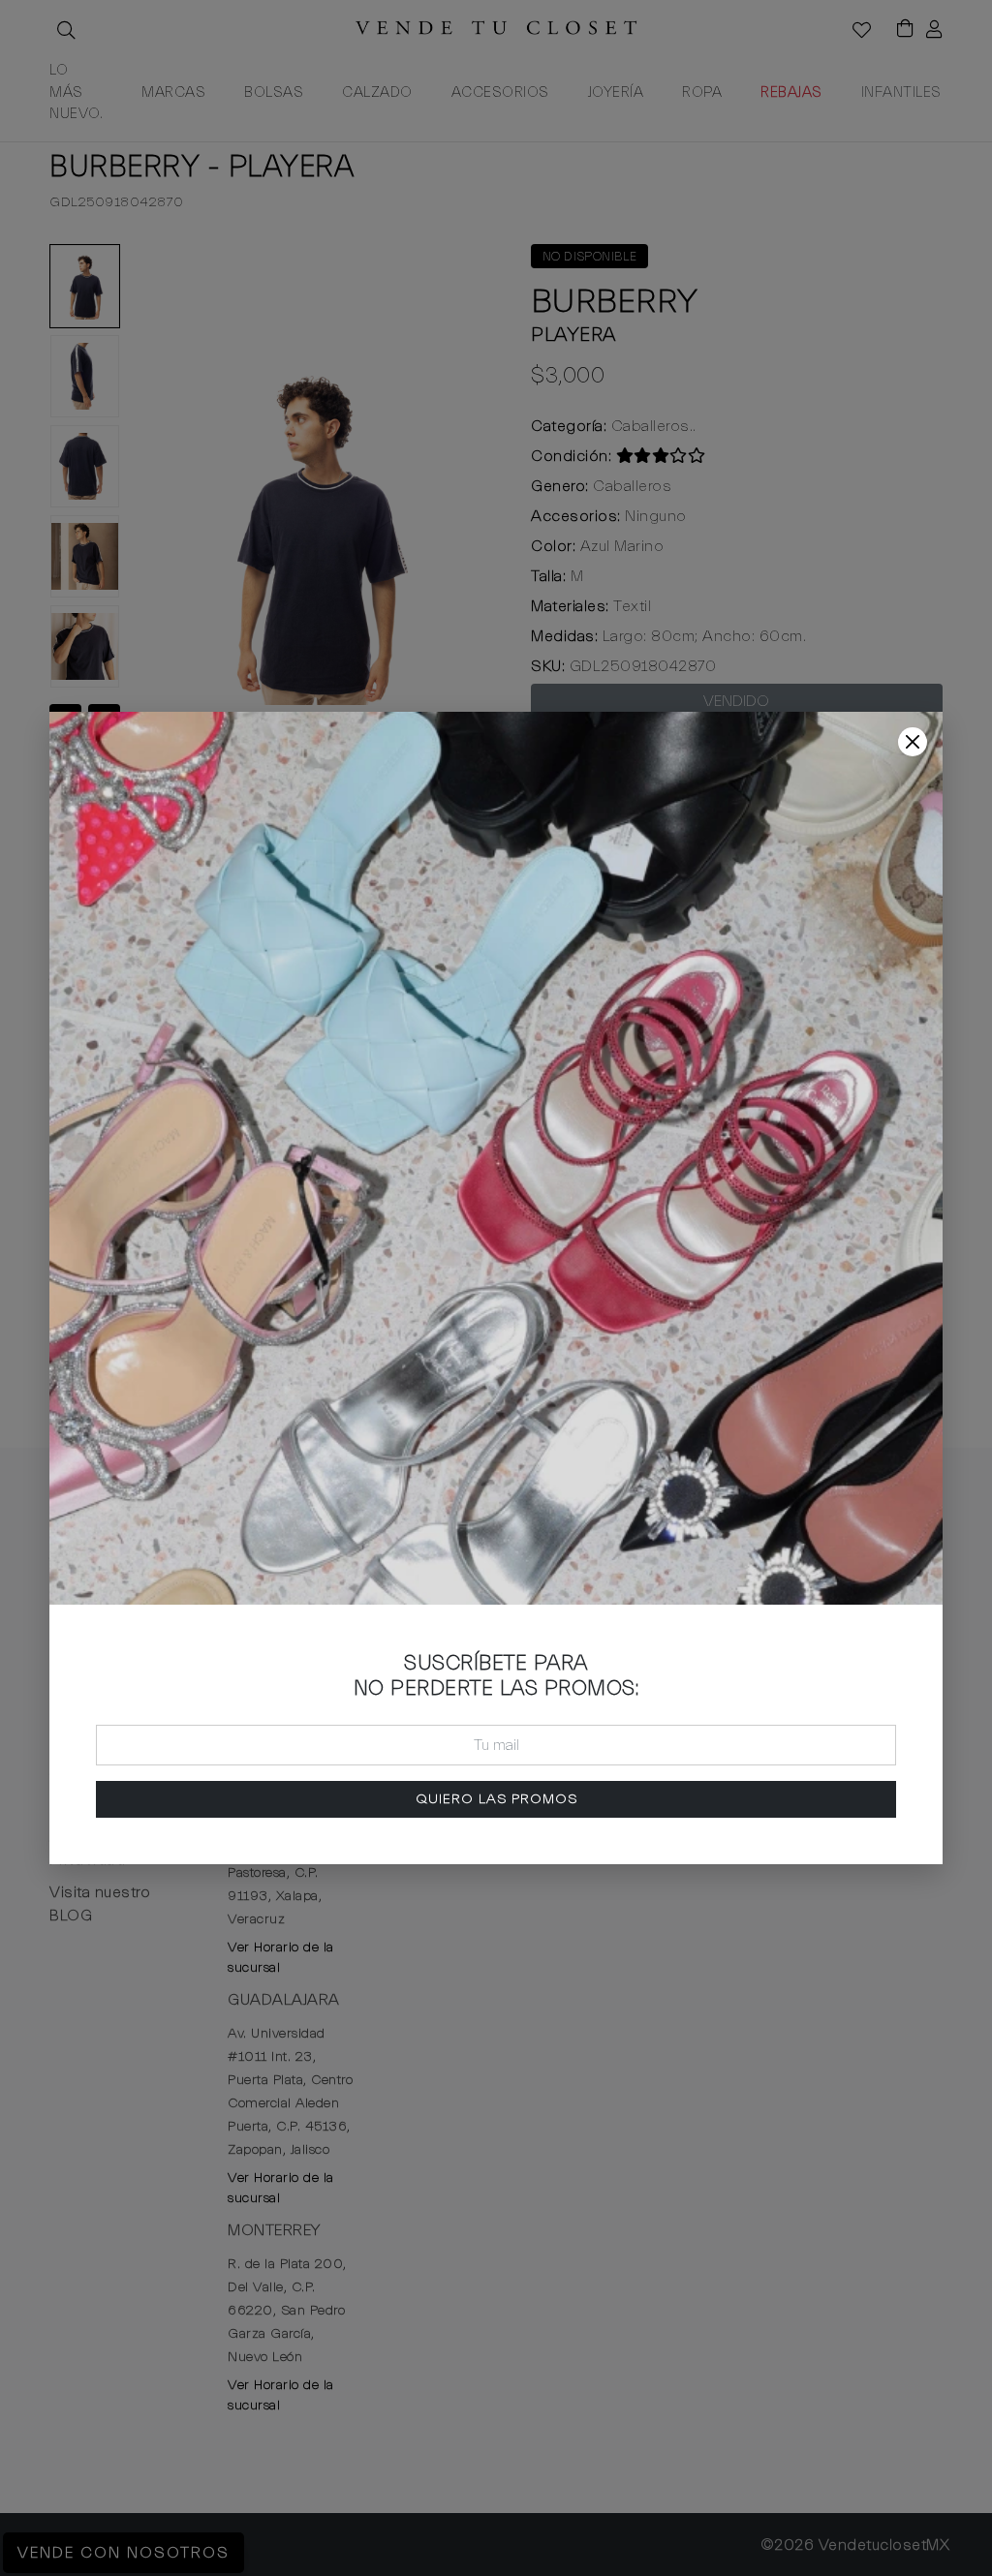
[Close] (913, 742)
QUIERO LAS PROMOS (496, 1799)
